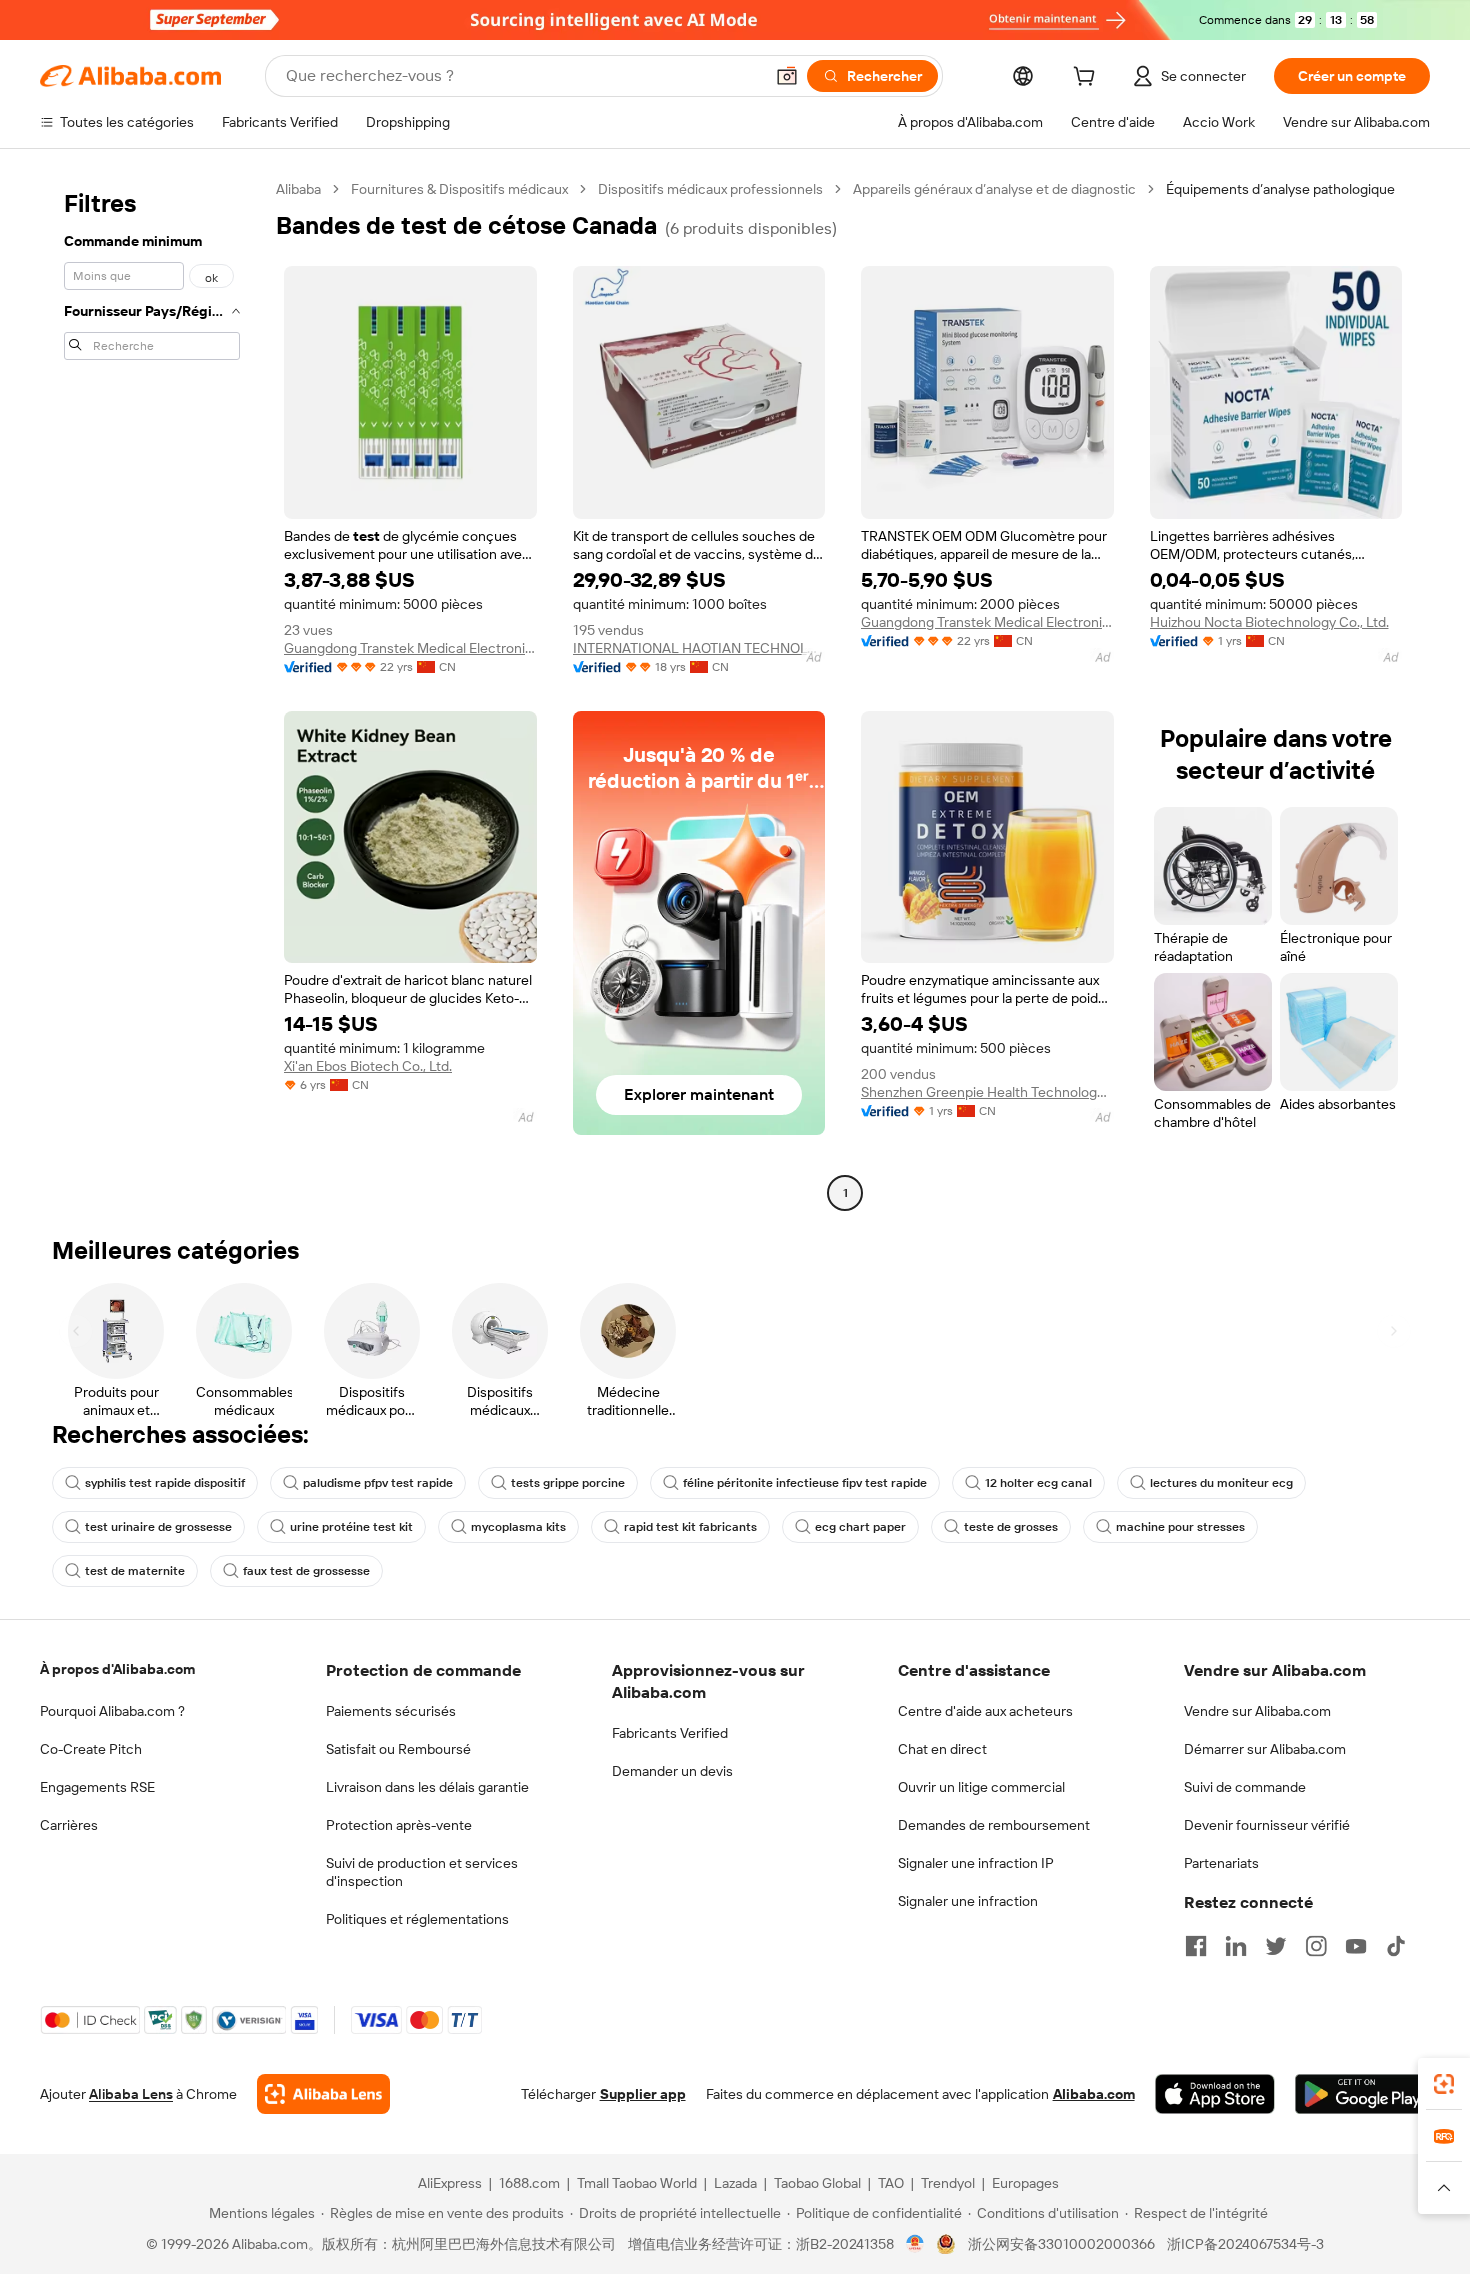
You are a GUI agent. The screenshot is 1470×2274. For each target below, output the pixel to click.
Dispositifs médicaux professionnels (710, 189)
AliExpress (450, 2183)
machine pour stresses (1180, 1527)
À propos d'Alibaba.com (117, 1669)
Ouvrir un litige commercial (981, 1787)
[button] (787, 76)
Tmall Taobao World (637, 2183)
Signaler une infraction (968, 1901)
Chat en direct (942, 1749)
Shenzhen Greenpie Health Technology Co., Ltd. (987, 1092)
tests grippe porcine (568, 1483)
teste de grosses (1011, 1527)
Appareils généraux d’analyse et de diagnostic (994, 189)
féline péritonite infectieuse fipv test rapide (805, 1483)
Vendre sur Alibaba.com (1257, 1711)
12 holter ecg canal (1038, 1483)
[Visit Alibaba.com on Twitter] (1276, 1946)
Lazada (735, 2183)
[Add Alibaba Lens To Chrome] (323, 2094)
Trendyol (948, 2183)
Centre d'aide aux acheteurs (985, 1711)
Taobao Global (817, 2183)
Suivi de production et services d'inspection (422, 1872)
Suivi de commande (1245, 1787)
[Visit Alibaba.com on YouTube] (1356, 1946)
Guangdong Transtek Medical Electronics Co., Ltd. (410, 648)
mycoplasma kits (518, 1527)
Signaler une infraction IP (976, 1863)
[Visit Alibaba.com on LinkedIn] (1236, 1946)
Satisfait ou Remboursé (398, 1749)
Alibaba (298, 189)
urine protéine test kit (351, 1527)
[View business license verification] (915, 2244)
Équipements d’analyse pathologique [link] (1280, 189)
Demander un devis (672, 1771)
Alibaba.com (1094, 2094)
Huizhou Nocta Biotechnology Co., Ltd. (1269, 622)
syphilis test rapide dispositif (165, 1483)
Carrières (69, 1825)
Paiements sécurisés (391, 1711)
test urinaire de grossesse (158, 1527)
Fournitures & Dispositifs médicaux (459, 189)
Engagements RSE (97, 1787)
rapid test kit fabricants (690, 1527)
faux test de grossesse (306, 1571)
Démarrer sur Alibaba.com (1265, 1749)
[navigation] (152, 693)
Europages (1025, 2183)
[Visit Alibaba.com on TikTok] (1396, 1946)
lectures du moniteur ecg (1221, 1483)
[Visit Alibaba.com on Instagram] (1316, 1946)
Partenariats (1221, 1863)
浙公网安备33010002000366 (1061, 2244)
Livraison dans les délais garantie (427, 1787)
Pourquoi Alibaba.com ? (112, 1711)
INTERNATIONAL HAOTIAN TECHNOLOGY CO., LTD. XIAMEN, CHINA (699, 648)
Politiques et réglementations (417, 1919)
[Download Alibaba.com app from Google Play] (1362, 2094)
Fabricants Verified (670, 1733)
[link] (1444, 2084)
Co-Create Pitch (91, 1749)
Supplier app (643, 2094)
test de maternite (135, 1571)
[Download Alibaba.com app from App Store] (1215, 2094)
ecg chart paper (860, 1527)
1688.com (529, 2183)
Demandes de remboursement (994, 1825)
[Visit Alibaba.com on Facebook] (1196, 1946)
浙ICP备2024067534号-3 (1245, 2244)
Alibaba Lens (131, 2094)
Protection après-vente (399, 1825)
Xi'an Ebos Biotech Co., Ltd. (368, 1066)
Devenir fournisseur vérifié (1267, 1825)
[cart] (1088, 79)
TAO (891, 2183)
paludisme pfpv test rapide (378, 1483)
